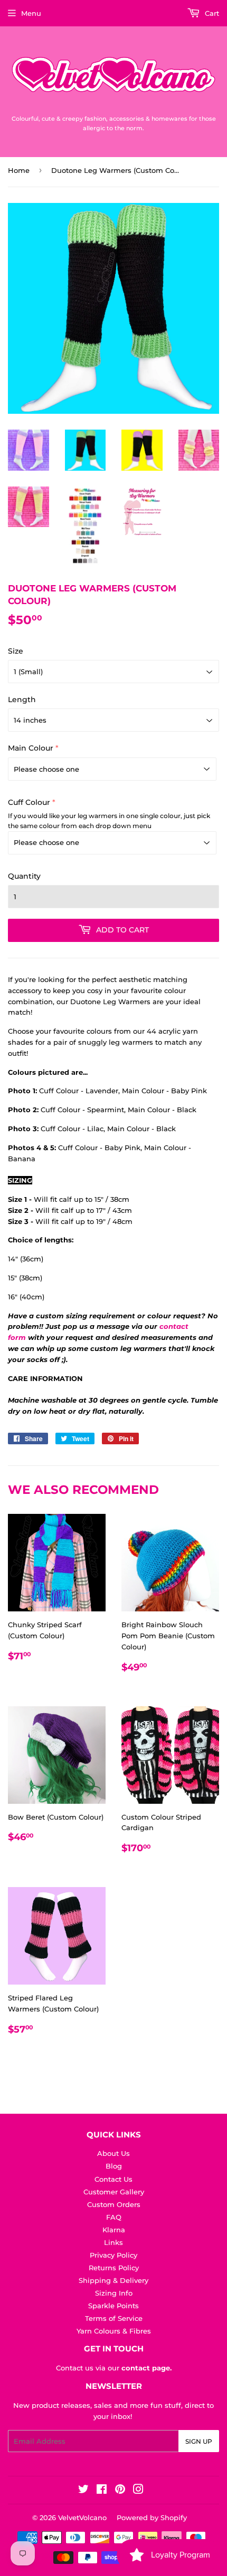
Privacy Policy (113, 2255)
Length (22, 699)
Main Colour (31, 748)
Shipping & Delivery (113, 2280)
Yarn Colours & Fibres (114, 2331)
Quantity (24, 876)
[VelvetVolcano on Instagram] (138, 2491)
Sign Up (199, 2441)
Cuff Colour (29, 802)
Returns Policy (114, 2268)
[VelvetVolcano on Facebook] (102, 2491)
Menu (31, 13)
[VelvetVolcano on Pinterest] (120, 2491)
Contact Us (113, 2179)
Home (19, 170)
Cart (211, 13)
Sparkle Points (113, 2306)
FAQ (114, 2217)
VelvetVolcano (82, 2517)
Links (113, 2242)
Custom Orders (114, 2204)
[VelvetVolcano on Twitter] (83, 2491)
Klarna (114, 2230)
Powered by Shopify (152, 2517)
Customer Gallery (114, 2192)
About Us (113, 2153)
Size (16, 651)
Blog (114, 2166)
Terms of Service (114, 2318)
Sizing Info (114, 2293)
